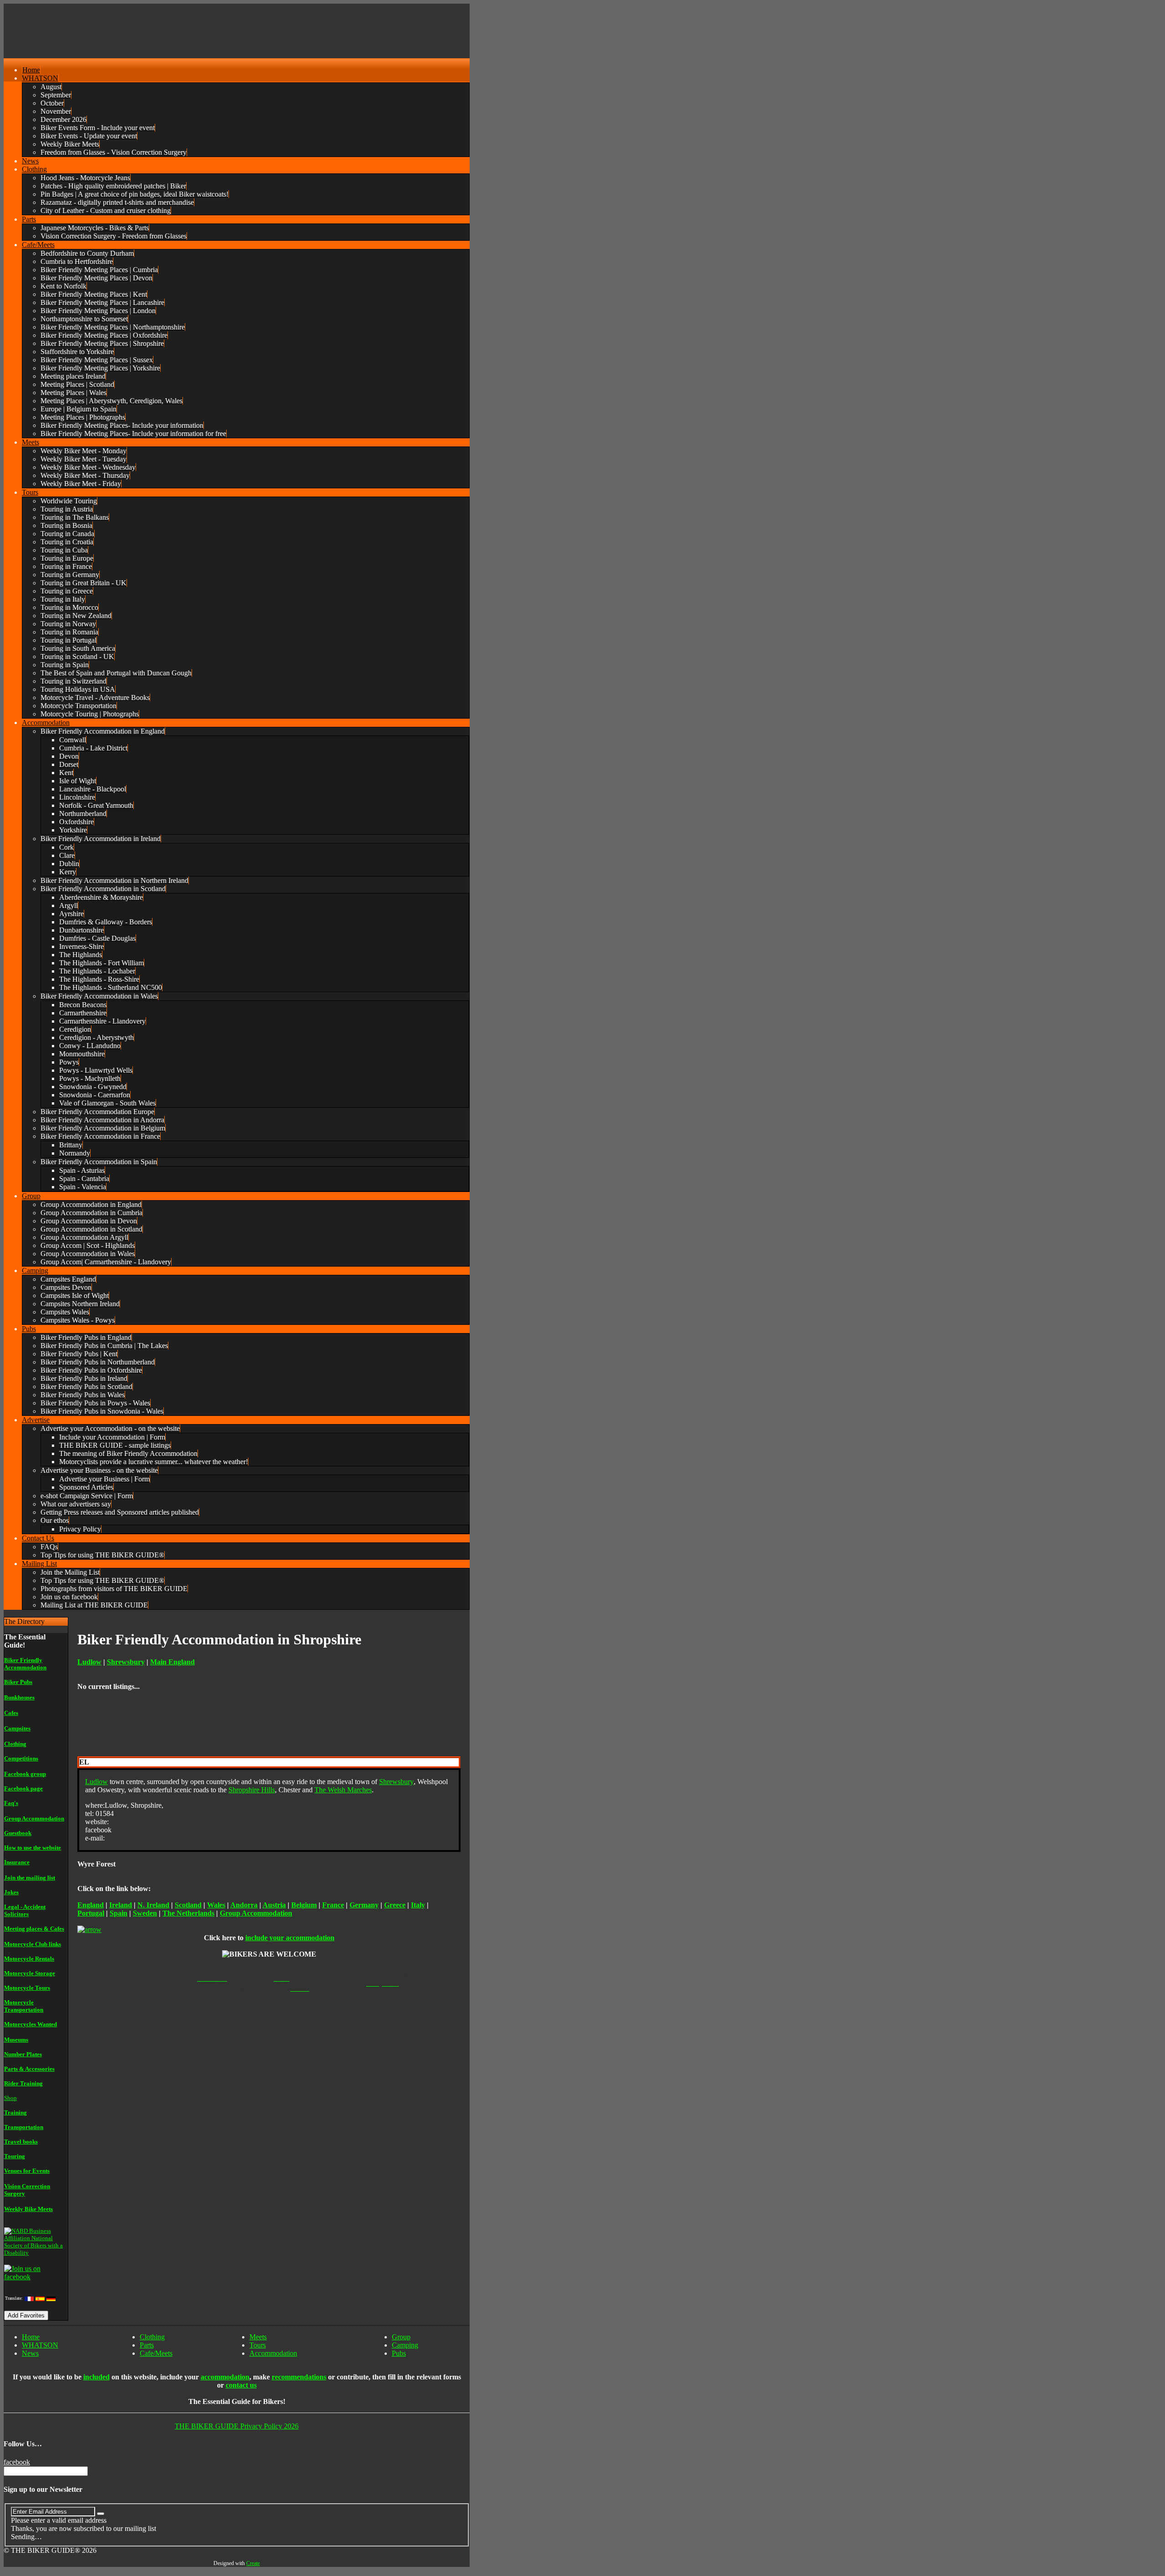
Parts (147, 2345)
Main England (172, 1662)
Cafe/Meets (156, 2353)
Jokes (11, 1892)
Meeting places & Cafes (34, 1929)
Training (15, 2112)
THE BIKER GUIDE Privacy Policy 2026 (237, 2426)
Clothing (15, 1744)
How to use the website (33, 1848)
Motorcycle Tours (27, 1988)
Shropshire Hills (252, 1790)
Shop (10, 2098)
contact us (241, 2385)
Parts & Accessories (29, 2069)
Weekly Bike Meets (28, 2209)
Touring (15, 2156)
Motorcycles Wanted (30, 2024)
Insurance (17, 1862)
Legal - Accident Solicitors (25, 1910)
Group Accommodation (34, 1818)
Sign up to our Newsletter (43, 2489)
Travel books (21, 2142)
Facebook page (23, 1788)
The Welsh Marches (343, 1790)
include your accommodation (290, 1938)
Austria (274, 1905)
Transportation (24, 2127)
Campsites (17, 1728)
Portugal (91, 1913)
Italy (418, 1905)
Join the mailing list (30, 1878)
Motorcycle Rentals (29, 1959)
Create (253, 2563)
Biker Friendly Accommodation (25, 1664)
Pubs (399, 2353)
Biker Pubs (18, 1682)
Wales (216, 1905)
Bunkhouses (19, 1697)
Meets (258, 2337)
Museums (16, 2040)
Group (401, 2337)
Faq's (11, 1803)
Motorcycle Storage (30, 1973)
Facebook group (25, 1774)
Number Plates (23, 2054)
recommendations (299, 2377)
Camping (405, 2345)
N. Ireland (153, 1905)
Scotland (188, 1905)
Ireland (121, 1905)
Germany (364, 1905)
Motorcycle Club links (33, 1944)
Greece (395, 1905)
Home (31, 2337)
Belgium (304, 1905)
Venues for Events (27, 2171)
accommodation (225, 2377)
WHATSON (40, 2345)
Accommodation (273, 2353)
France (333, 1905)
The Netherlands (188, 1913)
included (96, 2377)
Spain (119, 1913)
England (91, 1905)
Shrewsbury (126, 1662)
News (30, 2353)
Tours (258, 2345)
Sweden (145, 1913)
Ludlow (96, 1782)
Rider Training (23, 2083)
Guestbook (18, 1833)
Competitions (21, 1758)
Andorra (244, 1905)
